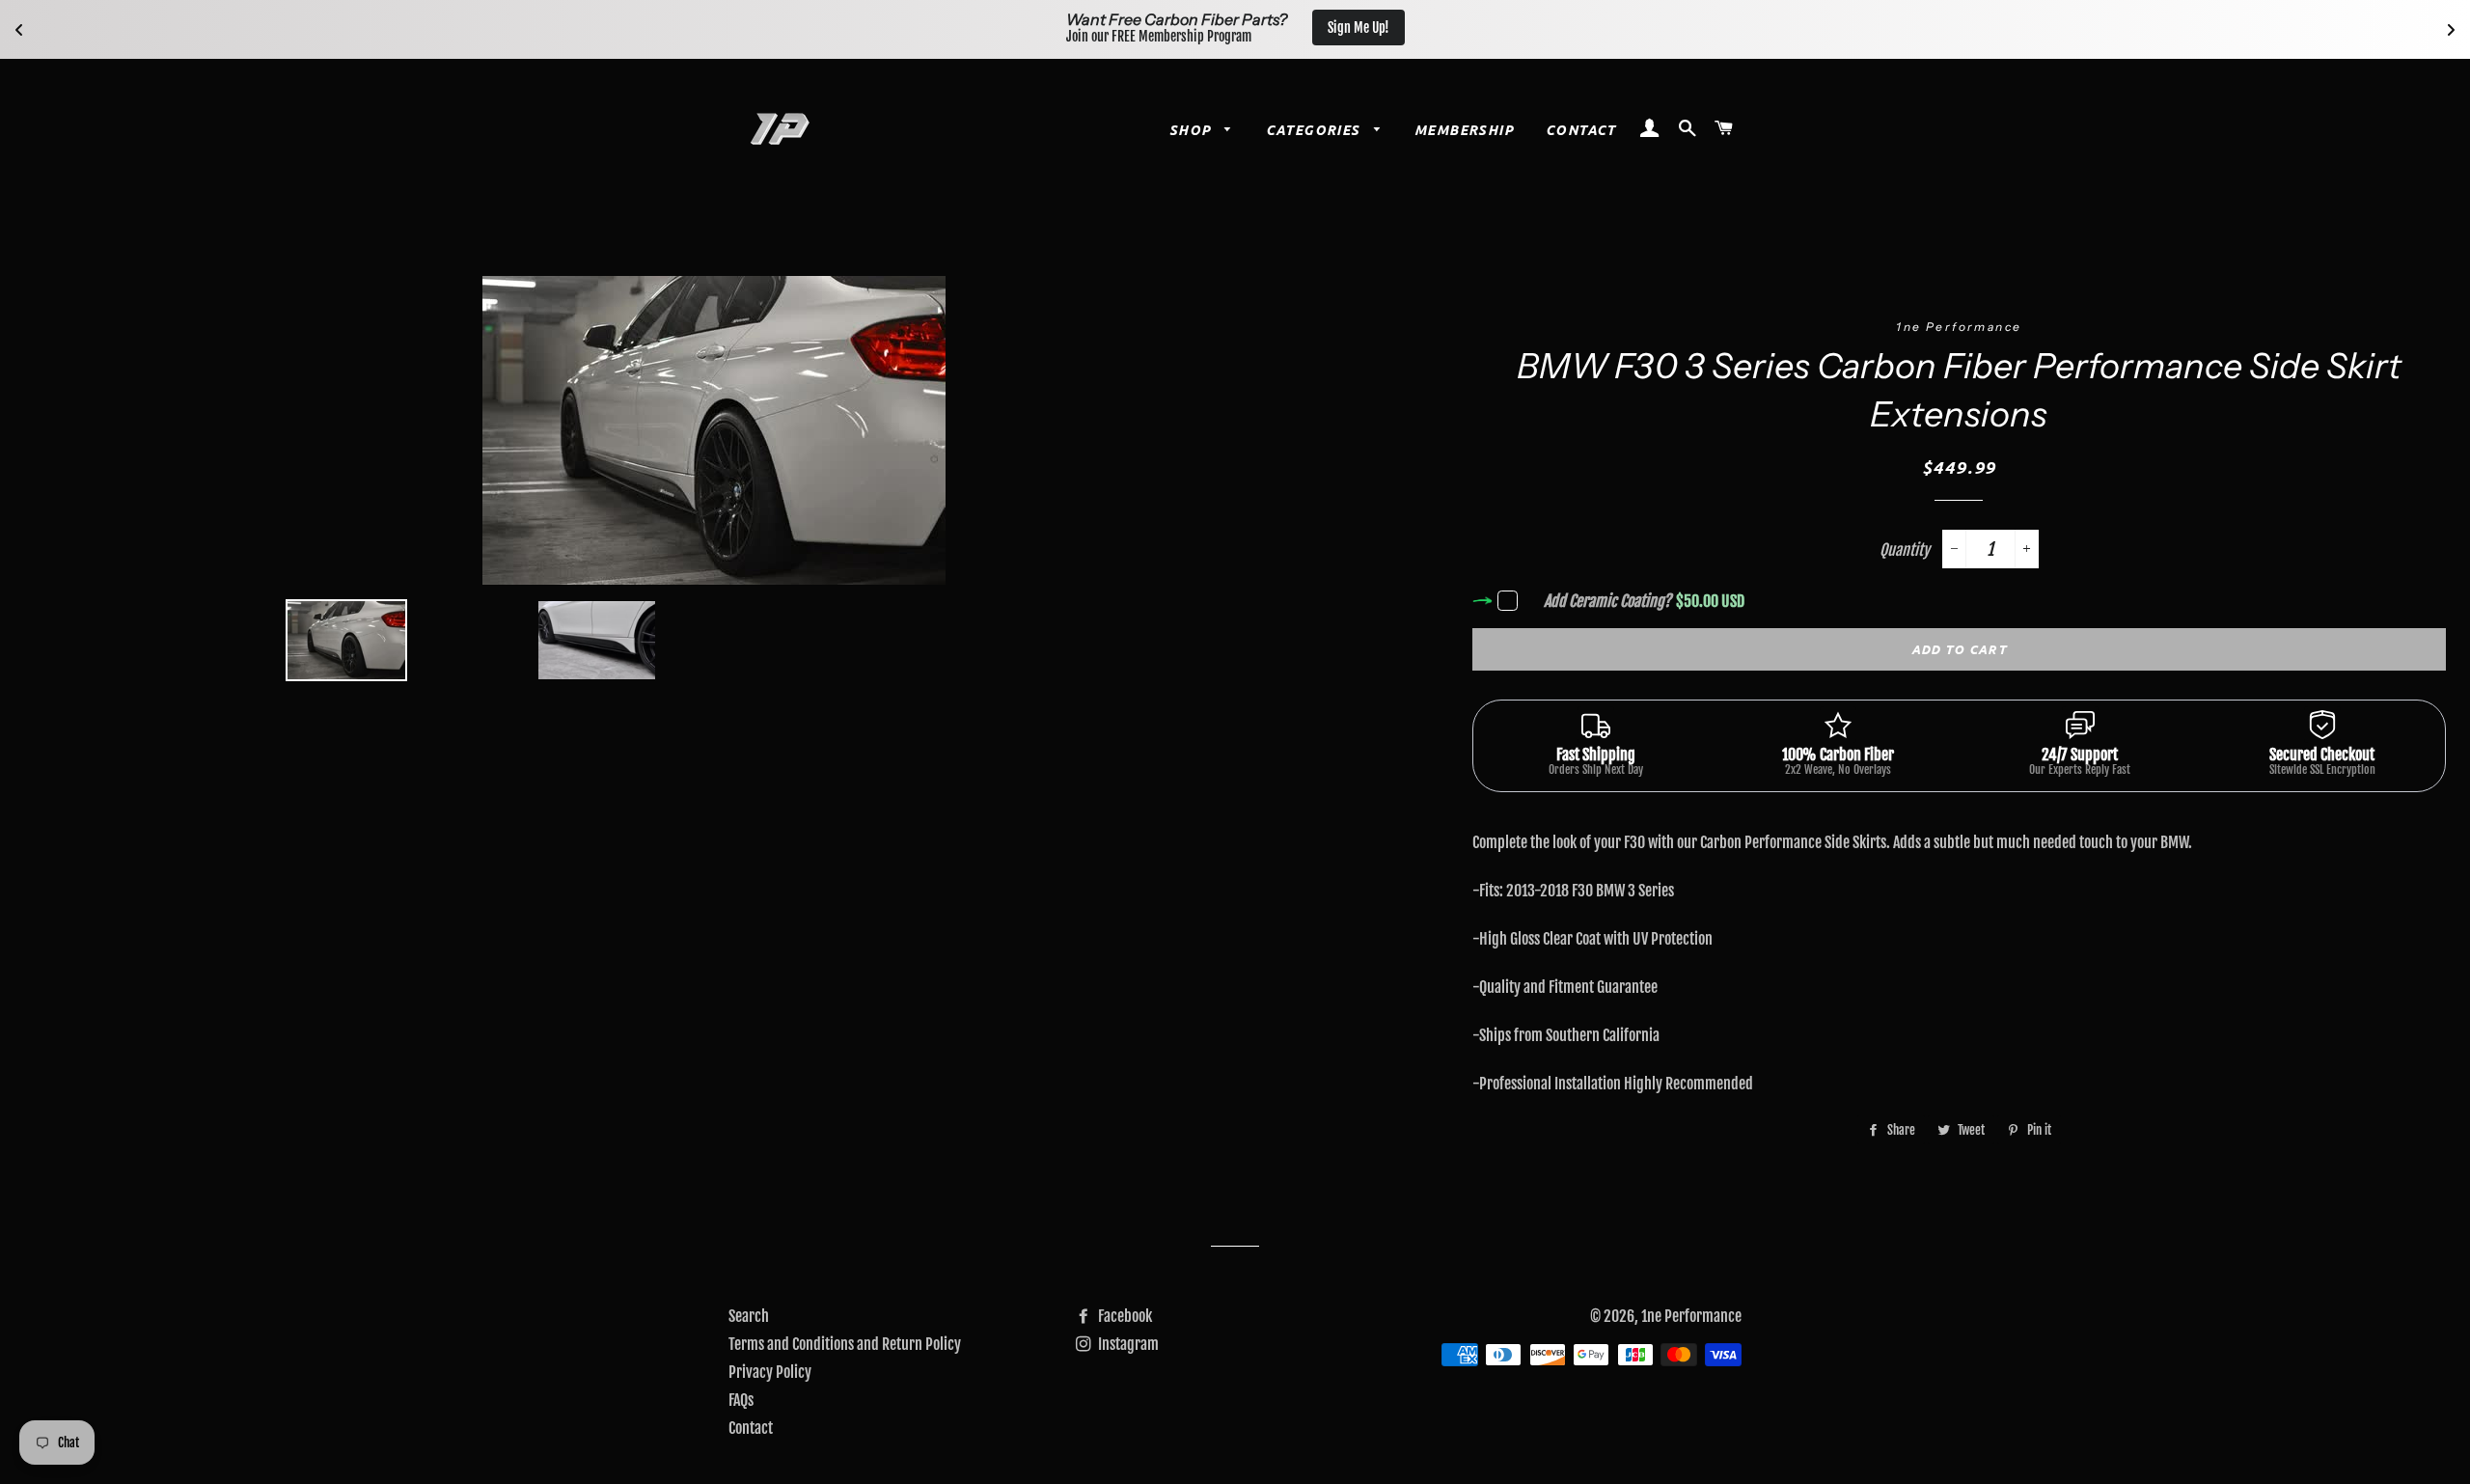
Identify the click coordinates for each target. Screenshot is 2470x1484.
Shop (1193, 130)
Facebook (1124, 1316)
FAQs (741, 1400)
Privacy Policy (770, 1372)
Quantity (1905, 550)
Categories (1315, 130)
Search (749, 1316)
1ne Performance (1691, 1316)
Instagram (1127, 1344)
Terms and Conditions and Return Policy (845, 1344)
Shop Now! (1346, 27)
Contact (1581, 130)
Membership (1464, 130)
